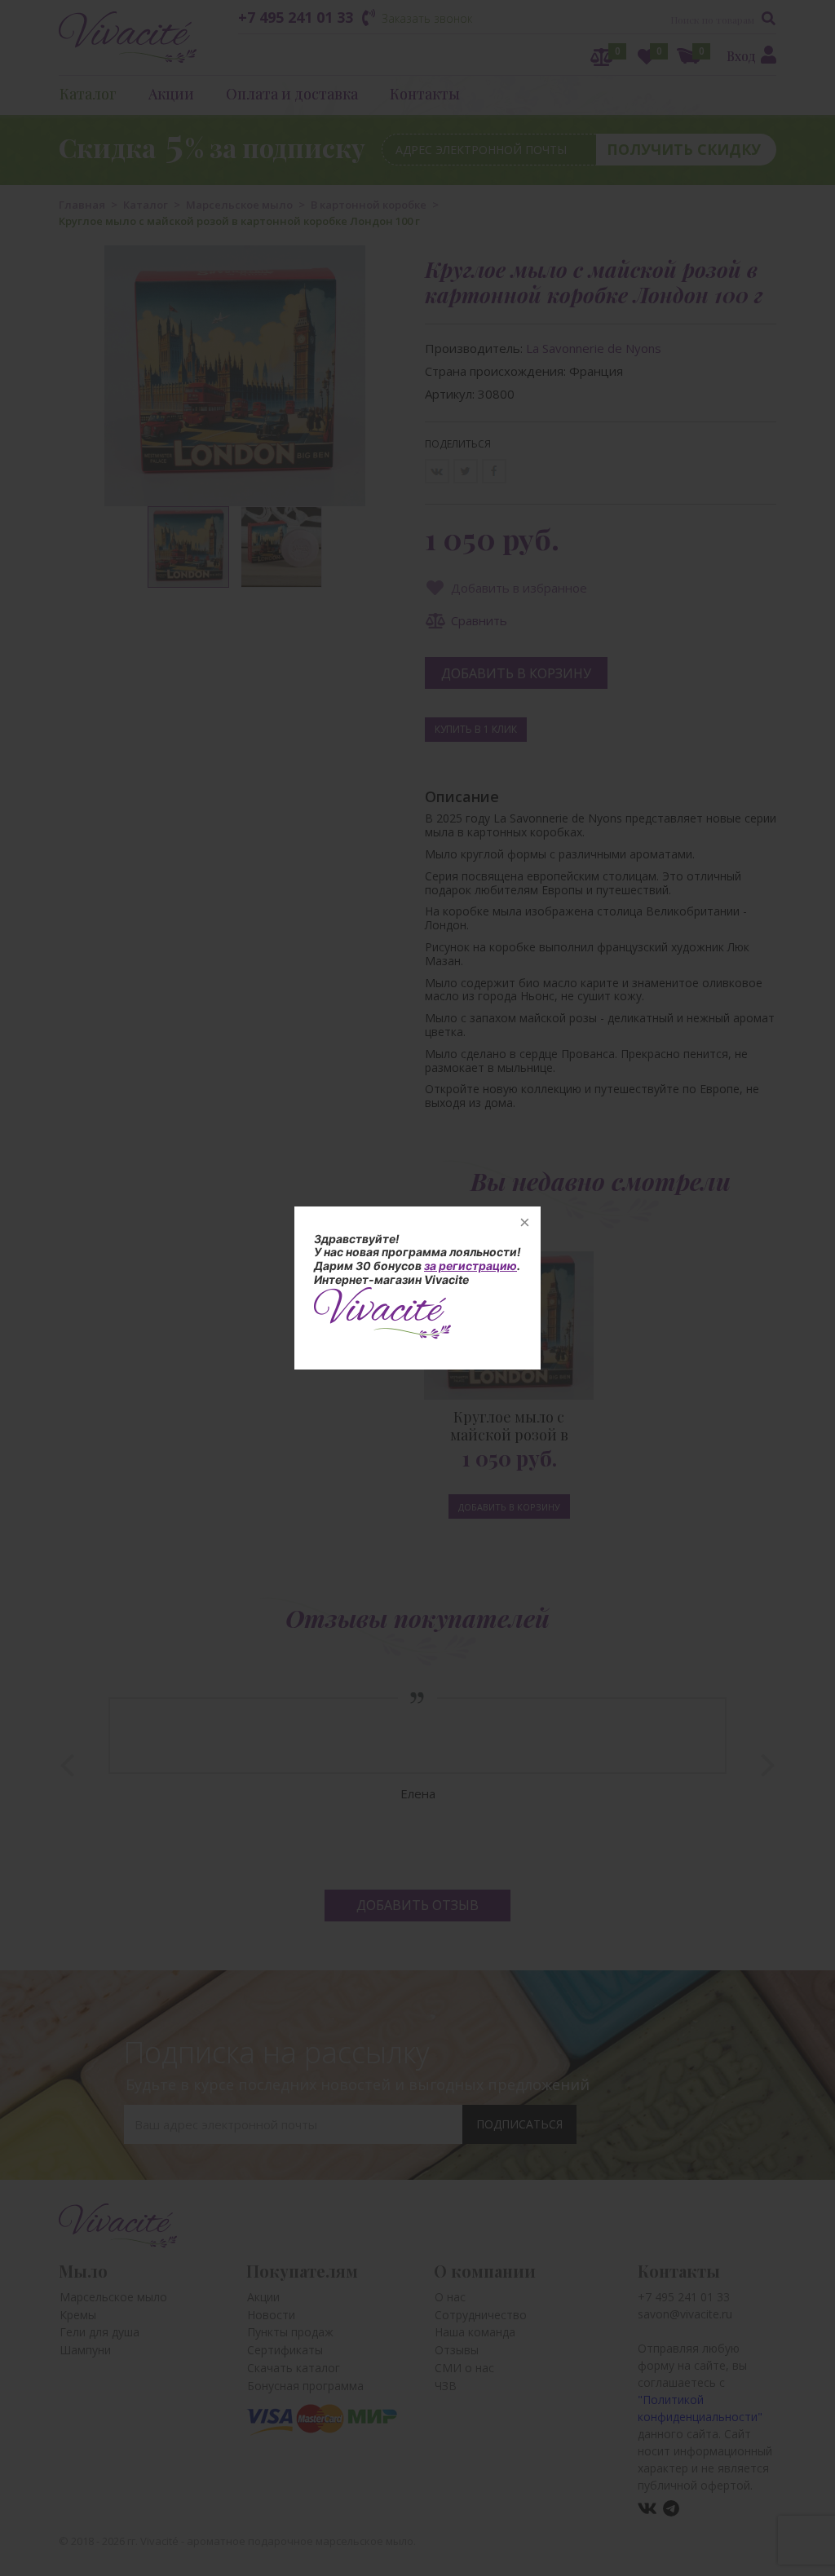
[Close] (524, 1223)
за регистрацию (471, 1266)
